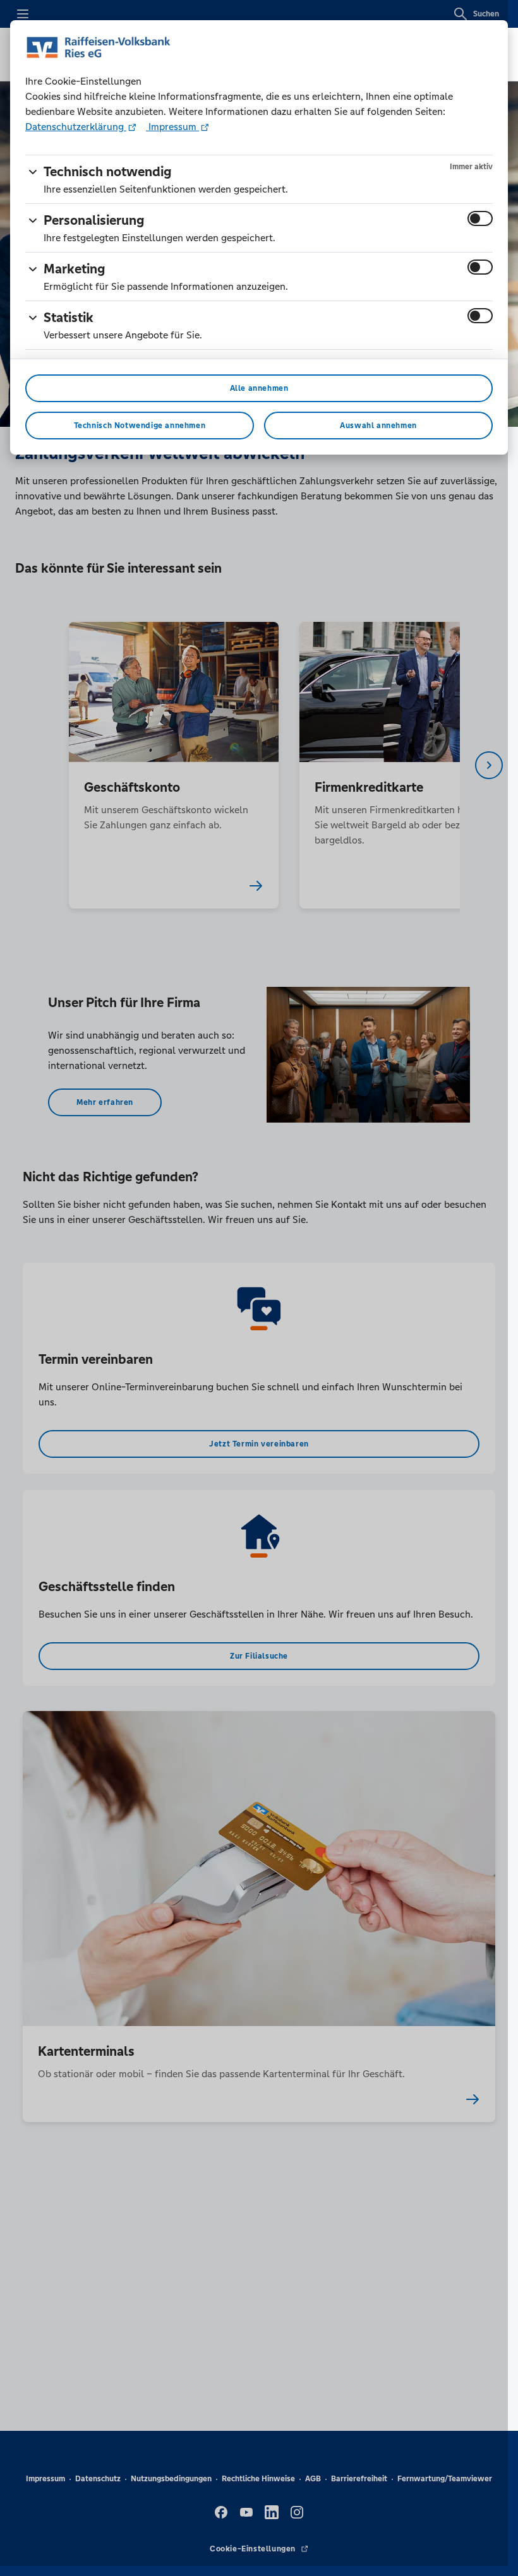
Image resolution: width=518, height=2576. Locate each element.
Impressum (172, 127)
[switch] (480, 218)
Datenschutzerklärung (76, 127)
